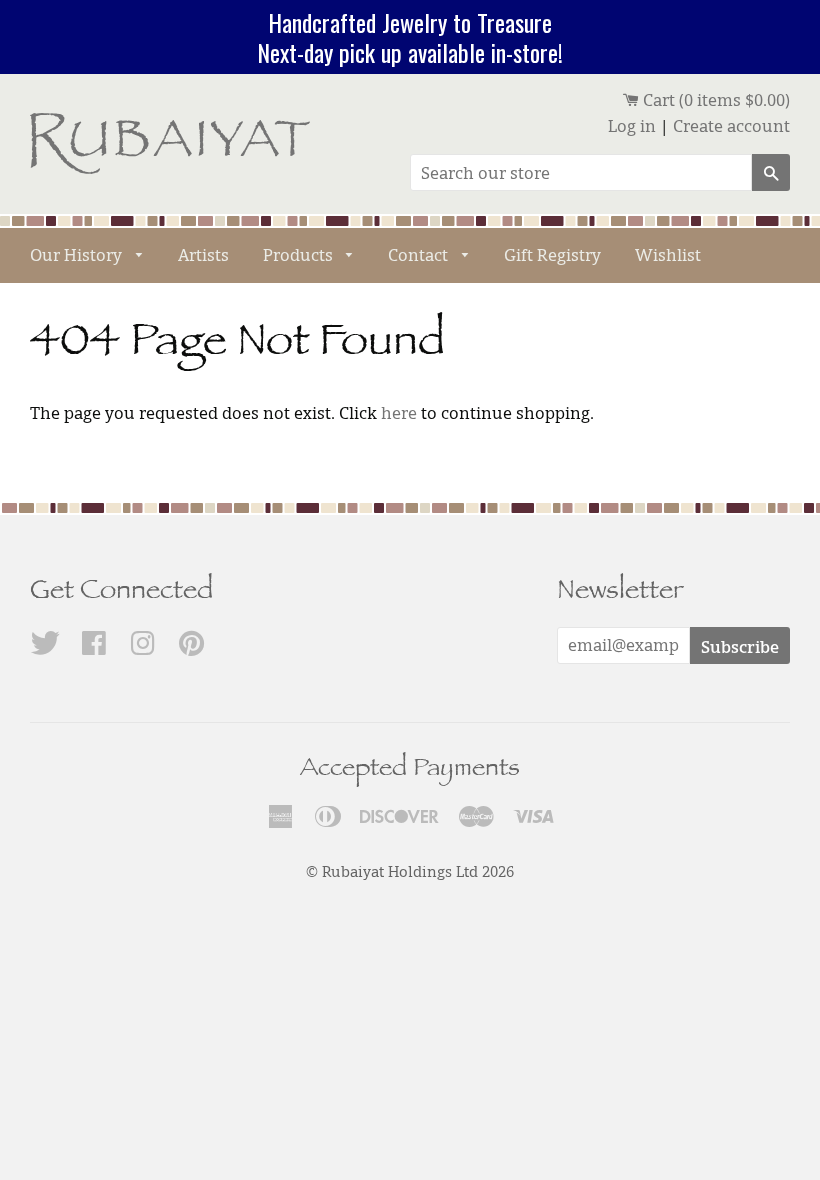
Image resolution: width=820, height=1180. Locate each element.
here (399, 413)
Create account (731, 126)
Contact (420, 255)
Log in (632, 126)
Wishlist (668, 255)
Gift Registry (552, 255)
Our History (78, 255)
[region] (410, 37)
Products (300, 255)
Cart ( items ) (714, 100)
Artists (203, 255)
